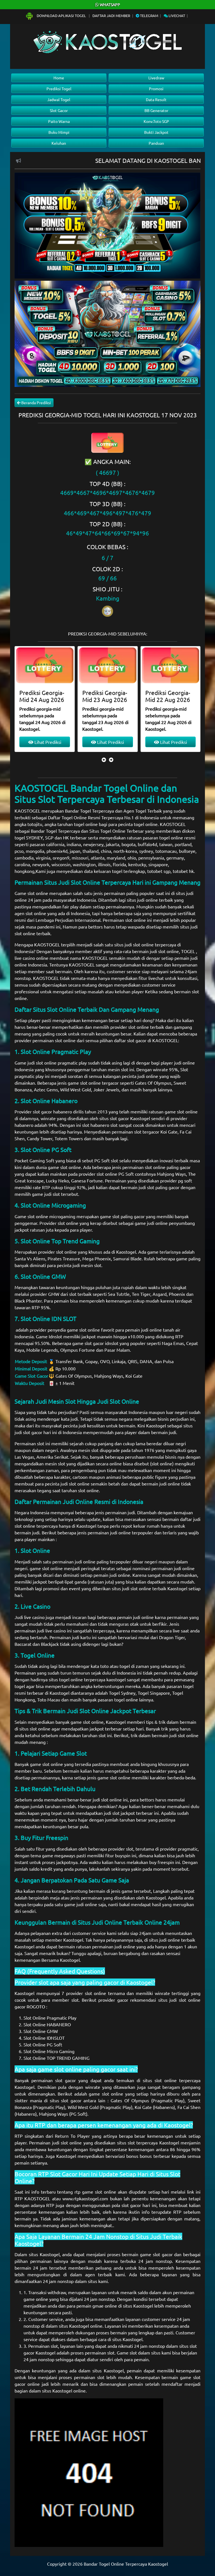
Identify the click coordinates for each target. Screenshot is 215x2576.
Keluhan (59, 143)
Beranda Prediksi (36, 403)
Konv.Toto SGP (156, 121)
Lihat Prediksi (47, 742)
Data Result (156, 99)
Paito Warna (59, 121)
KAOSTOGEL (27, 811)
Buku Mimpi (59, 132)
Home (59, 78)
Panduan (156, 143)
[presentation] (104, 760)
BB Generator (156, 110)
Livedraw (156, 78)
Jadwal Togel (59, 99)
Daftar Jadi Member (111, 16)
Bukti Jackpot (156, 132)
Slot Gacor (59, 110)
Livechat (176, 16)
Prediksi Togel (59, 89)
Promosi (156, 89)
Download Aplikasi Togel (61, 16)
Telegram (149, 16)
